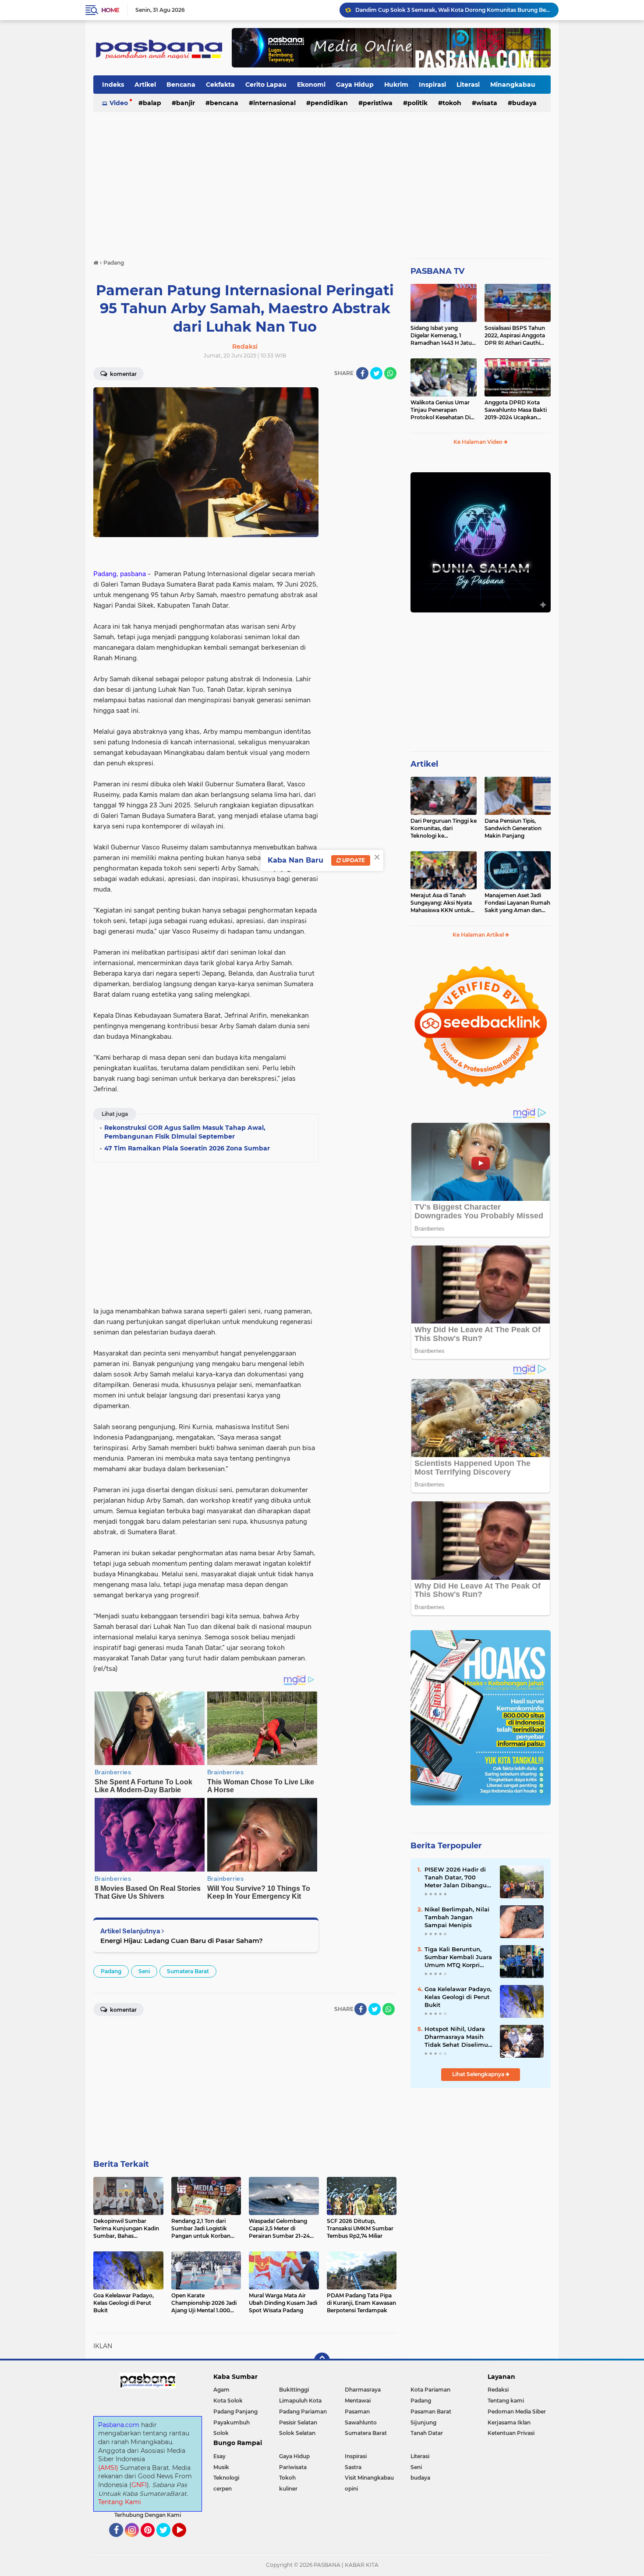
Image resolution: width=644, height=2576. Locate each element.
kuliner (288, 2489)
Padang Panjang (235, 2411)
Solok (221, 2433)
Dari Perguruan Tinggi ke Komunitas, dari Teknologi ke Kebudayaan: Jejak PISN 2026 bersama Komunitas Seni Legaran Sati (444, 828)
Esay (219, 2456)
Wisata (487, 103)
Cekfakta (220, 85)
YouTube (185, 2541)
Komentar (123, 374)
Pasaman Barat (431, 2411)
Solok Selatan (297, 2433)
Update (353, 860)
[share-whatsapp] (390, 373)
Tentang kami (506, 2401)
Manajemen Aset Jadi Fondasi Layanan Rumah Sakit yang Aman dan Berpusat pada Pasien (517, 903)
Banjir (186, 103)
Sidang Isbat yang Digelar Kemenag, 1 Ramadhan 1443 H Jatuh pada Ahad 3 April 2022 (443, 336)
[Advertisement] (322, 181)
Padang (111, 1971)
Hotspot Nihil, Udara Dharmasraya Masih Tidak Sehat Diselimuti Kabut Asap (458, 2037)
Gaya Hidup (355, 85)
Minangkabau (513, 85)
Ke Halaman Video (479, 442)
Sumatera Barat (188, 1971)
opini (351, 2489)
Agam (221, 2390)
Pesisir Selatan (298, 2422)
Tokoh (452, 103)
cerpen (223, 2489)
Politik (418, 103)
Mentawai (358, 2401)
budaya (524, 103)
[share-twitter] (376, 373)
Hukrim (396, 85)
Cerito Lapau (266, 85)
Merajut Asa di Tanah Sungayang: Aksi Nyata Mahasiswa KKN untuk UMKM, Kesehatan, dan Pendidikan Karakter (441, 903)
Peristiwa (378, 103)
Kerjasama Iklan (509, 2422)
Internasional (274, 103)
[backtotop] (322, 2360)
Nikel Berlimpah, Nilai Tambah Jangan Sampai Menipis (457, 1917)
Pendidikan (329, 103)
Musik (221, 2467)
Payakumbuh (232, 2422)
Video (119, 103)
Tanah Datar (427, 2433)
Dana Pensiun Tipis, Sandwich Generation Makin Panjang (513, 828)
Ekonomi (311, 85)
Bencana (181, 85)
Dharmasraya (363, 2390)
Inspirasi (432, 85)
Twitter (167, 2541)
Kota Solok (228, 2401)
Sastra (353, 2467)
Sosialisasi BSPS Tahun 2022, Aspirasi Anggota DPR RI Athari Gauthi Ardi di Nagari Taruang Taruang (515, 336)
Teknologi (226, 2478)
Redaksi (498, 2390)
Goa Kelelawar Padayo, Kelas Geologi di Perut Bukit (458, 1997)
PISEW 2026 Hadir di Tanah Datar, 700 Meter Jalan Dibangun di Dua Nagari (458, 1878)
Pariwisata (293, 2467)
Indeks (113, 85)
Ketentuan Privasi (511, 2433)
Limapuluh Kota (300, 2401)
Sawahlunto (361, 2422)
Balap (152, 103)
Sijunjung (423, 2422)
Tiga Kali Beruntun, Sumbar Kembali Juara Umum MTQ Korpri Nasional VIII (458, 1957)
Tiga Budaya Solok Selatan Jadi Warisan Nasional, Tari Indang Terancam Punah (453, 10)
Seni (144, 1971)
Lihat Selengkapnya (479, 2074)
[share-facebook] (362, 373)
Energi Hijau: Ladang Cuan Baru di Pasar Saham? (182, 1941)
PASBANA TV (437, 271)
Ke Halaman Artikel (479, 935)
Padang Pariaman (303, 2411)
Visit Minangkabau (369, 2478)
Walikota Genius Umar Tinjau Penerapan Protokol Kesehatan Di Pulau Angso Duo (441, 410)
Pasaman (357, 2411)
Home (110, 10)
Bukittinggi (294, 2390)
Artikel (145, 85)
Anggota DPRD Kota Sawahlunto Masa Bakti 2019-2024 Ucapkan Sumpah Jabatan (516, 410)
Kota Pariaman (430, 2390)
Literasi (468, 85)
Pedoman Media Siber (517, 2411)
